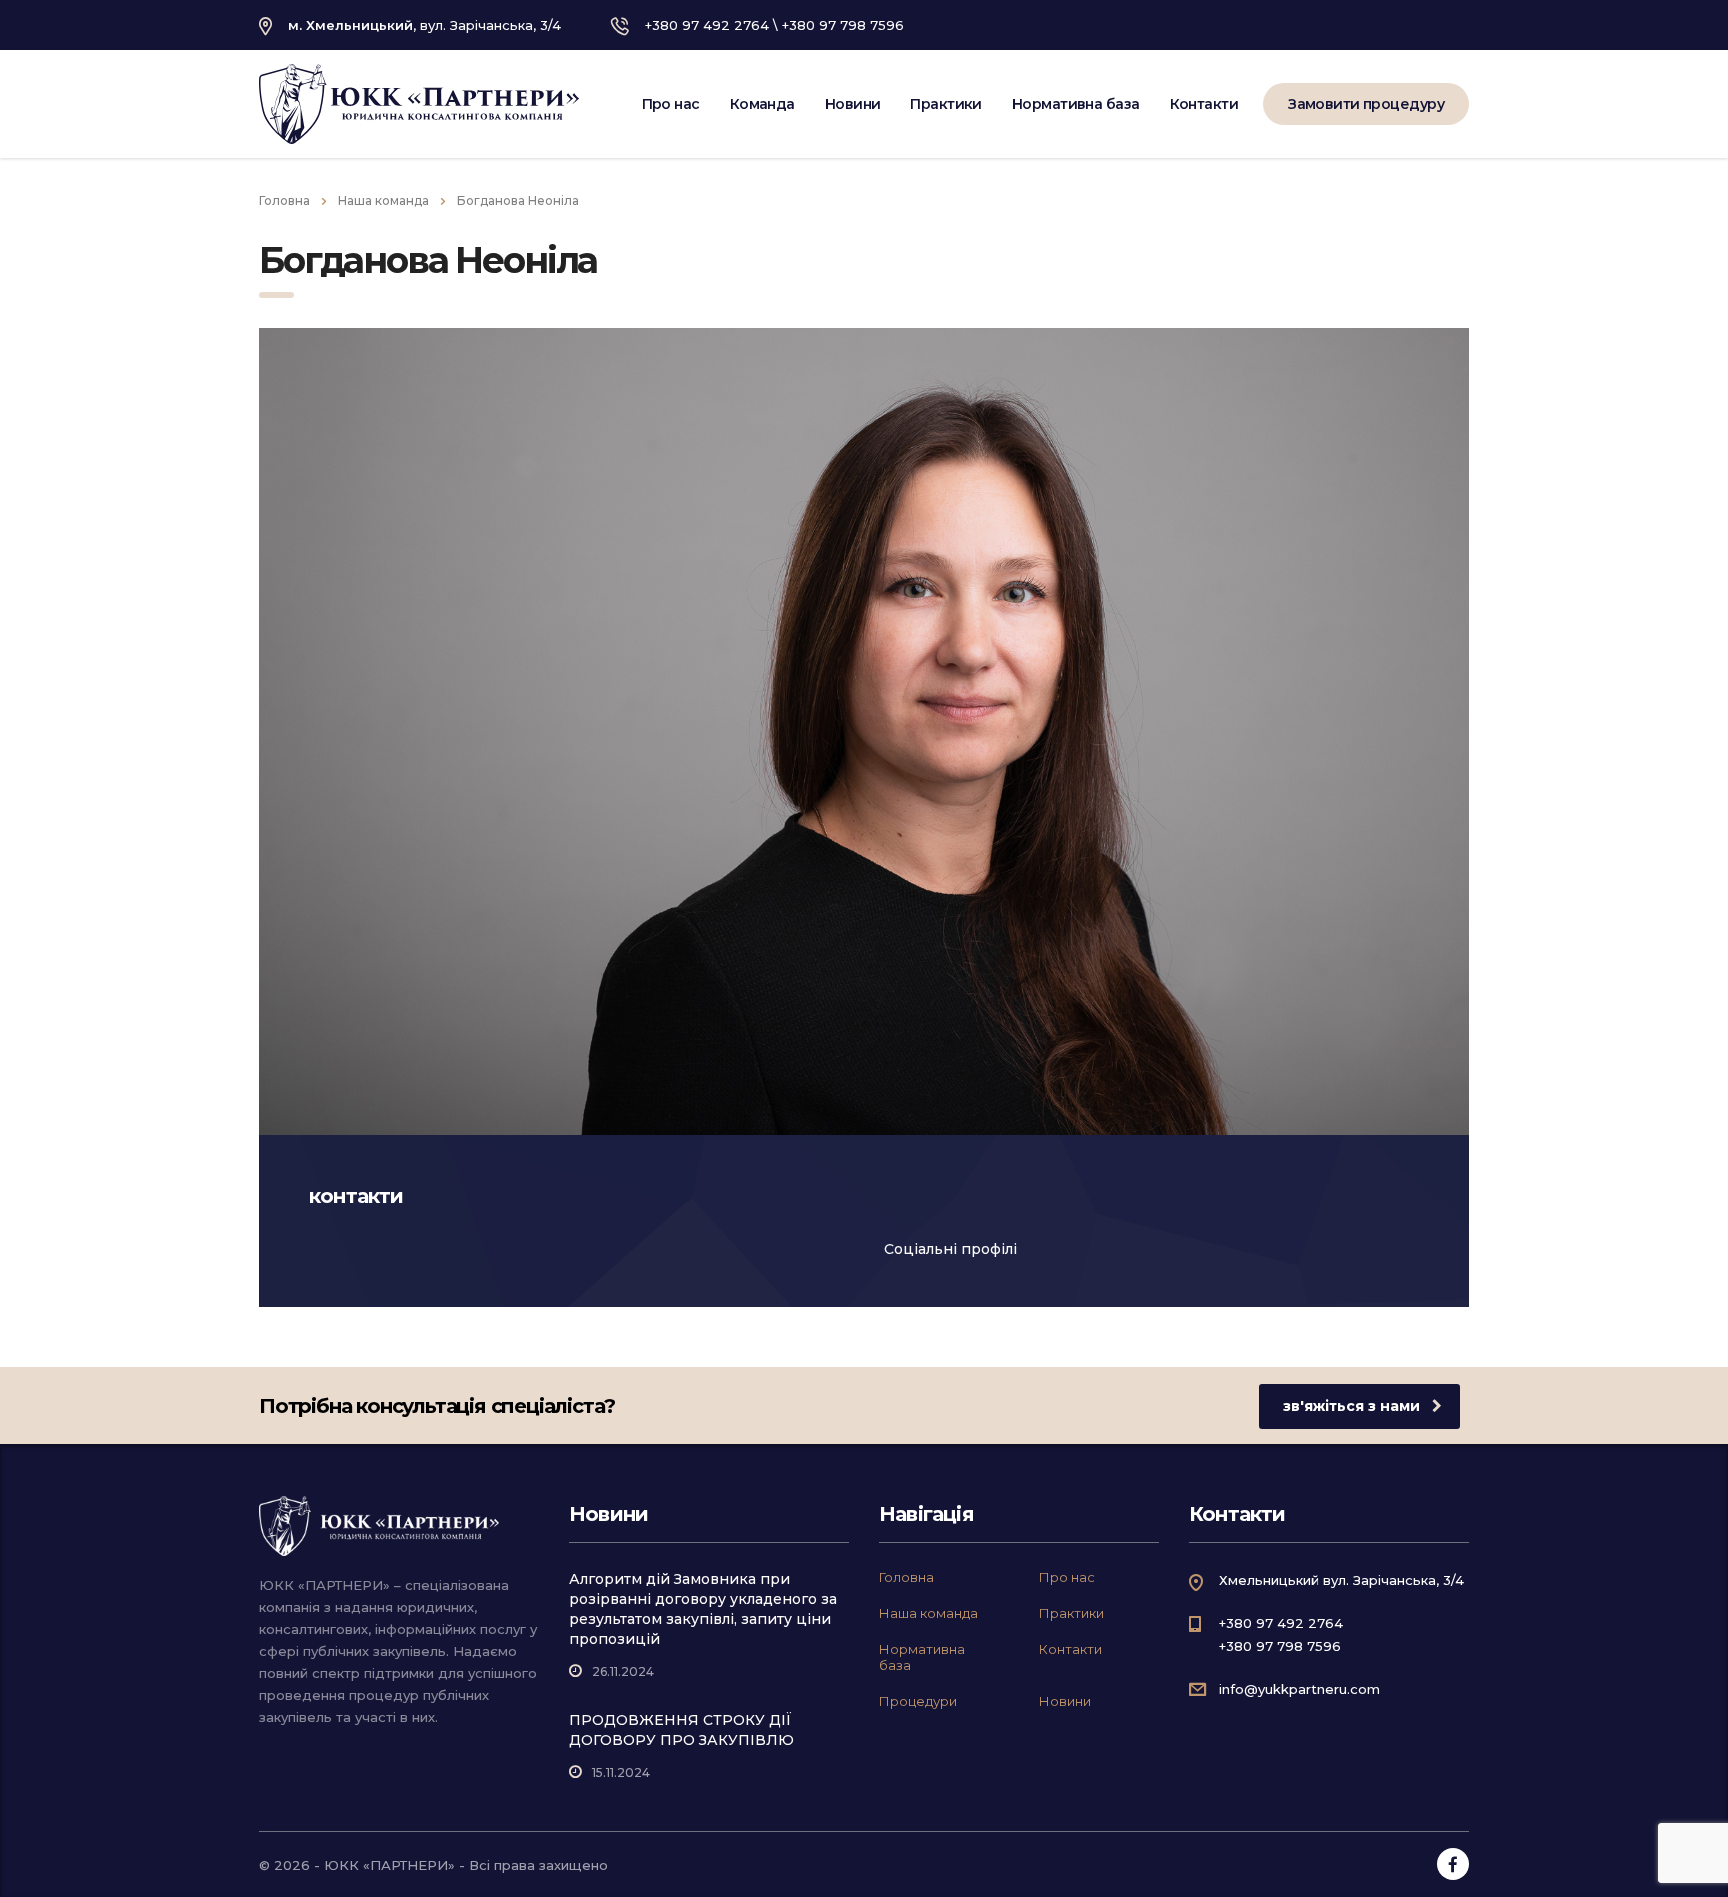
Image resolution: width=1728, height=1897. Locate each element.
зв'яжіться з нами (1351, 1406)
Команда (762, 104)
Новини (853, 104)
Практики (946, 104)
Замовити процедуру (1366, 104)
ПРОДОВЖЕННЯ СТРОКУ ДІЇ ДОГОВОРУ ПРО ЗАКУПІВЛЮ (681, 1730)
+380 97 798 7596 (843, 25)
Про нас (671, 104)
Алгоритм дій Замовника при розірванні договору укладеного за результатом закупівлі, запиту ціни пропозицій (703, 1609)
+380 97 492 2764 (707, 25)
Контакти (1204, 104)
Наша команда (928, 1613)
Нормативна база (1076, 104)
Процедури (918, 1701)
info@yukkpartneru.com (1299, 1689)
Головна (284, 200)
